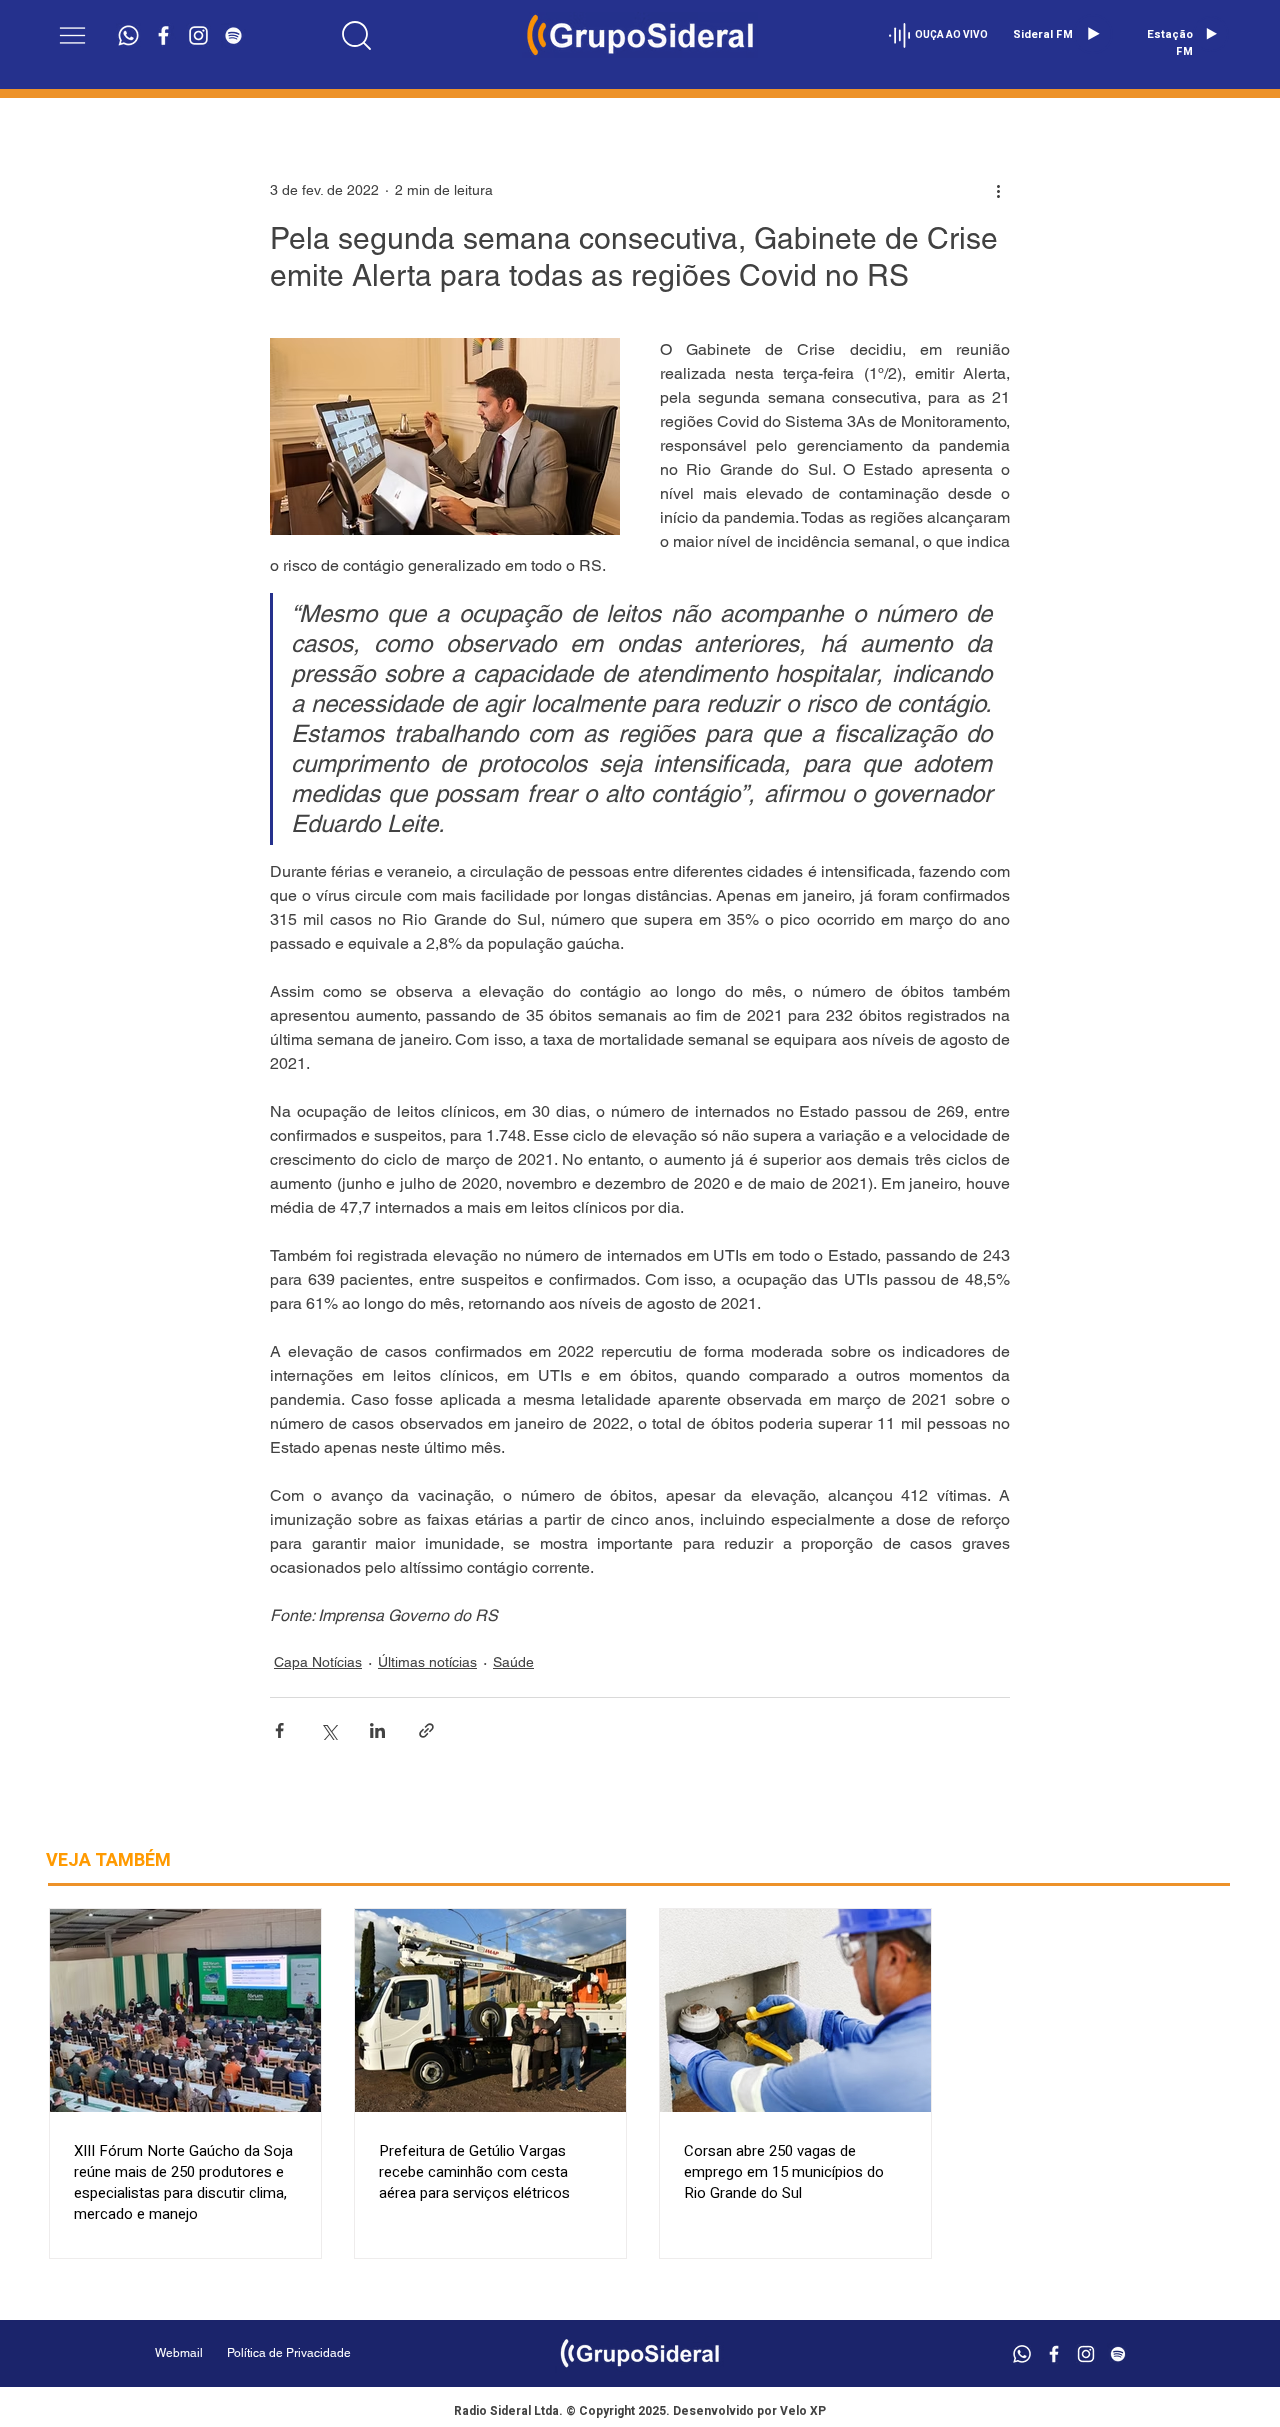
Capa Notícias (318, 1662)
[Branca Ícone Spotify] (233, 35)
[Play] (1093, 34)
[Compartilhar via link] (426, 1730)
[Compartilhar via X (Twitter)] (328, 1730)
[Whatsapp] (128, 35)
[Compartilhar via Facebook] (279, 1730)
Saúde (513, 1662)
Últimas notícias (427, 1662)
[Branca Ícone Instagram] (198, 35)
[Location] (357, 35)
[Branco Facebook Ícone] (163, 35)
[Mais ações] (998, 190)
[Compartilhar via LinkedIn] (377, 1730)
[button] (72, 35)
